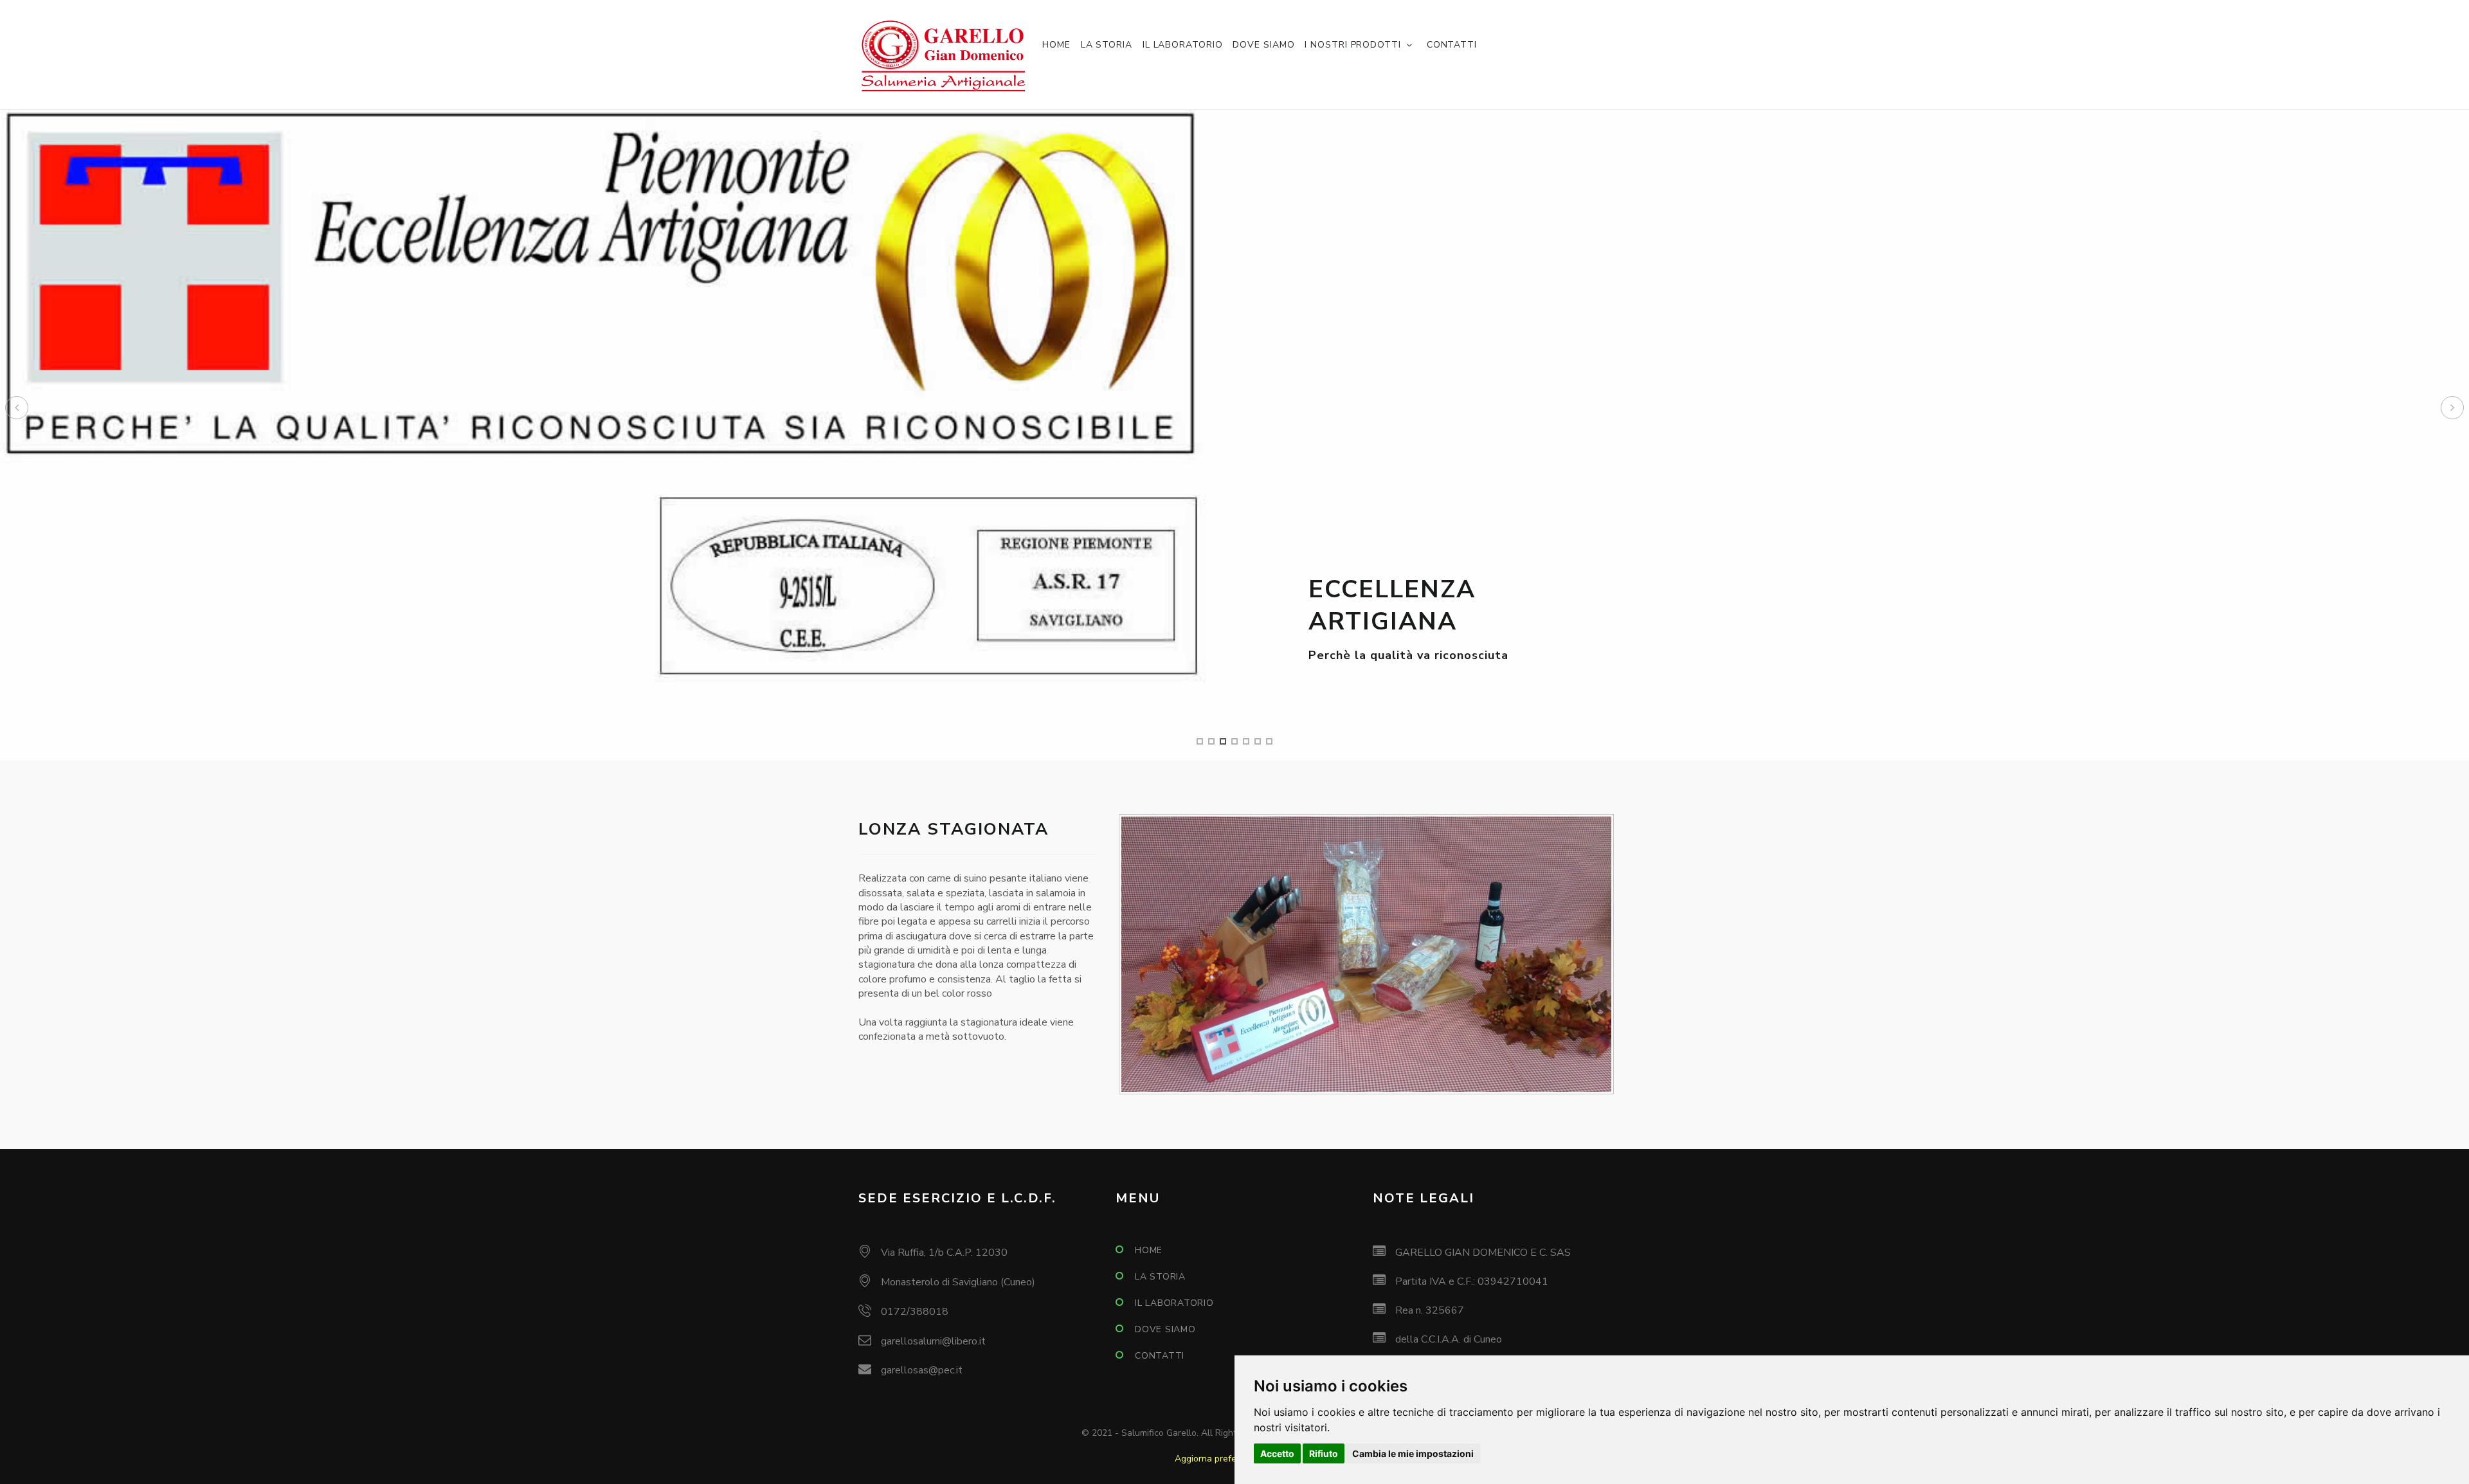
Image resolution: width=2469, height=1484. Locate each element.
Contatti (1452, 45)
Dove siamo (1263, 45)
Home (1056, 45)
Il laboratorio (1183, 45)
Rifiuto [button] (1324, 1453)
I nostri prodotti (1352, 45)
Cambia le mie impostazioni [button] (1413, 1453)
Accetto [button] (1277, 1453)
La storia (1107, 45)
